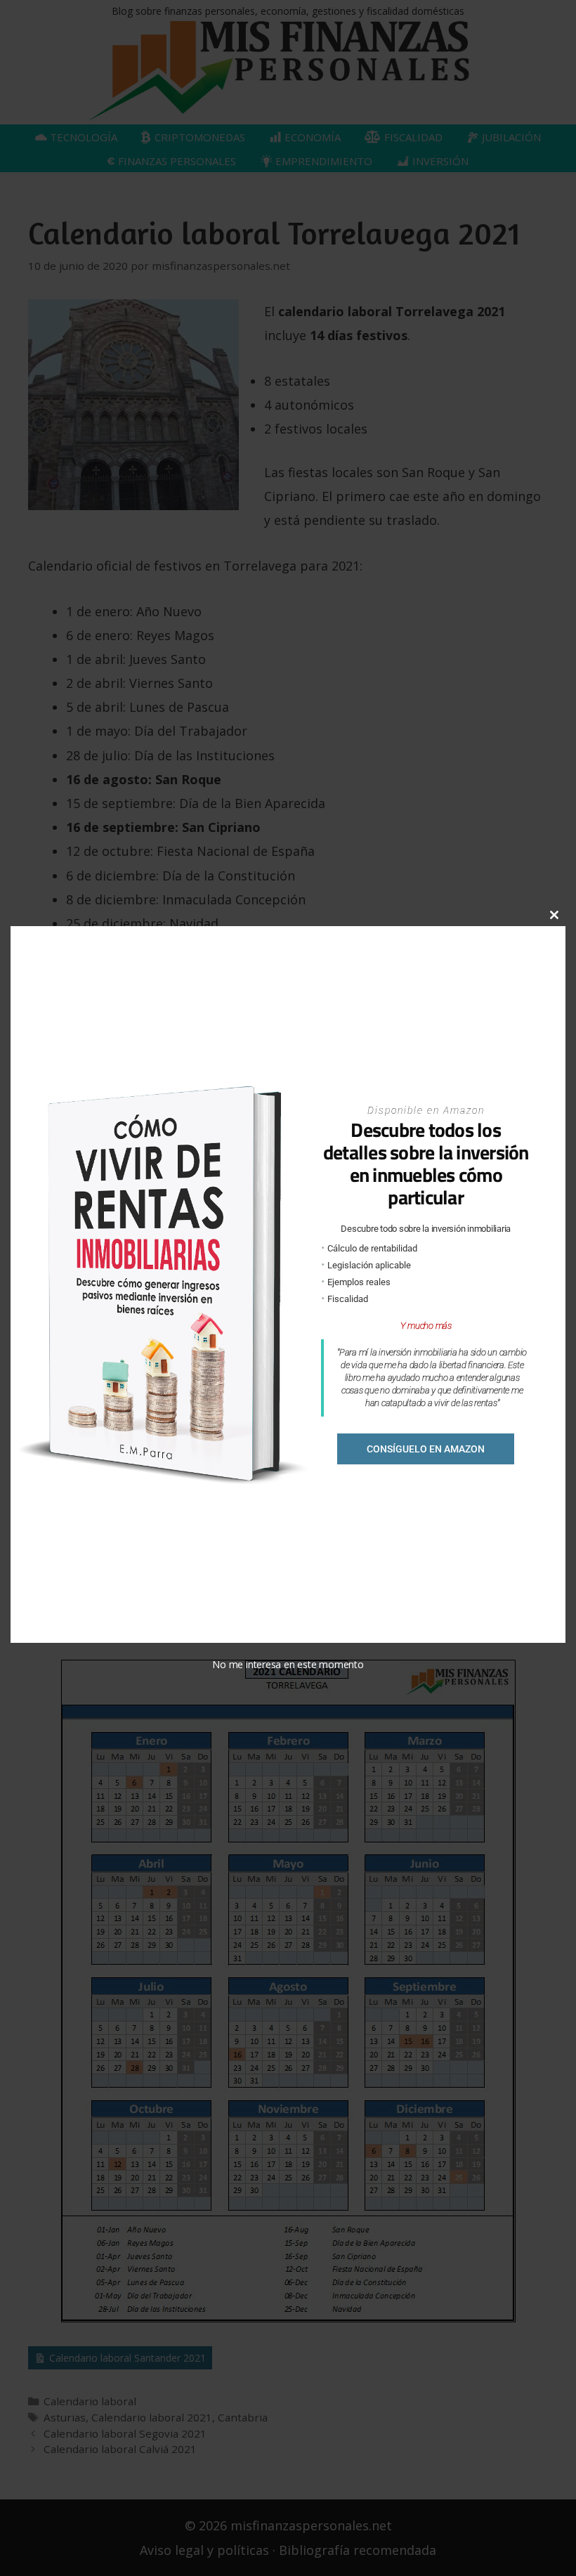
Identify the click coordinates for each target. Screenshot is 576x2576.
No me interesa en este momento (288, 1664)
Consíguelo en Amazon (426, 1449)
